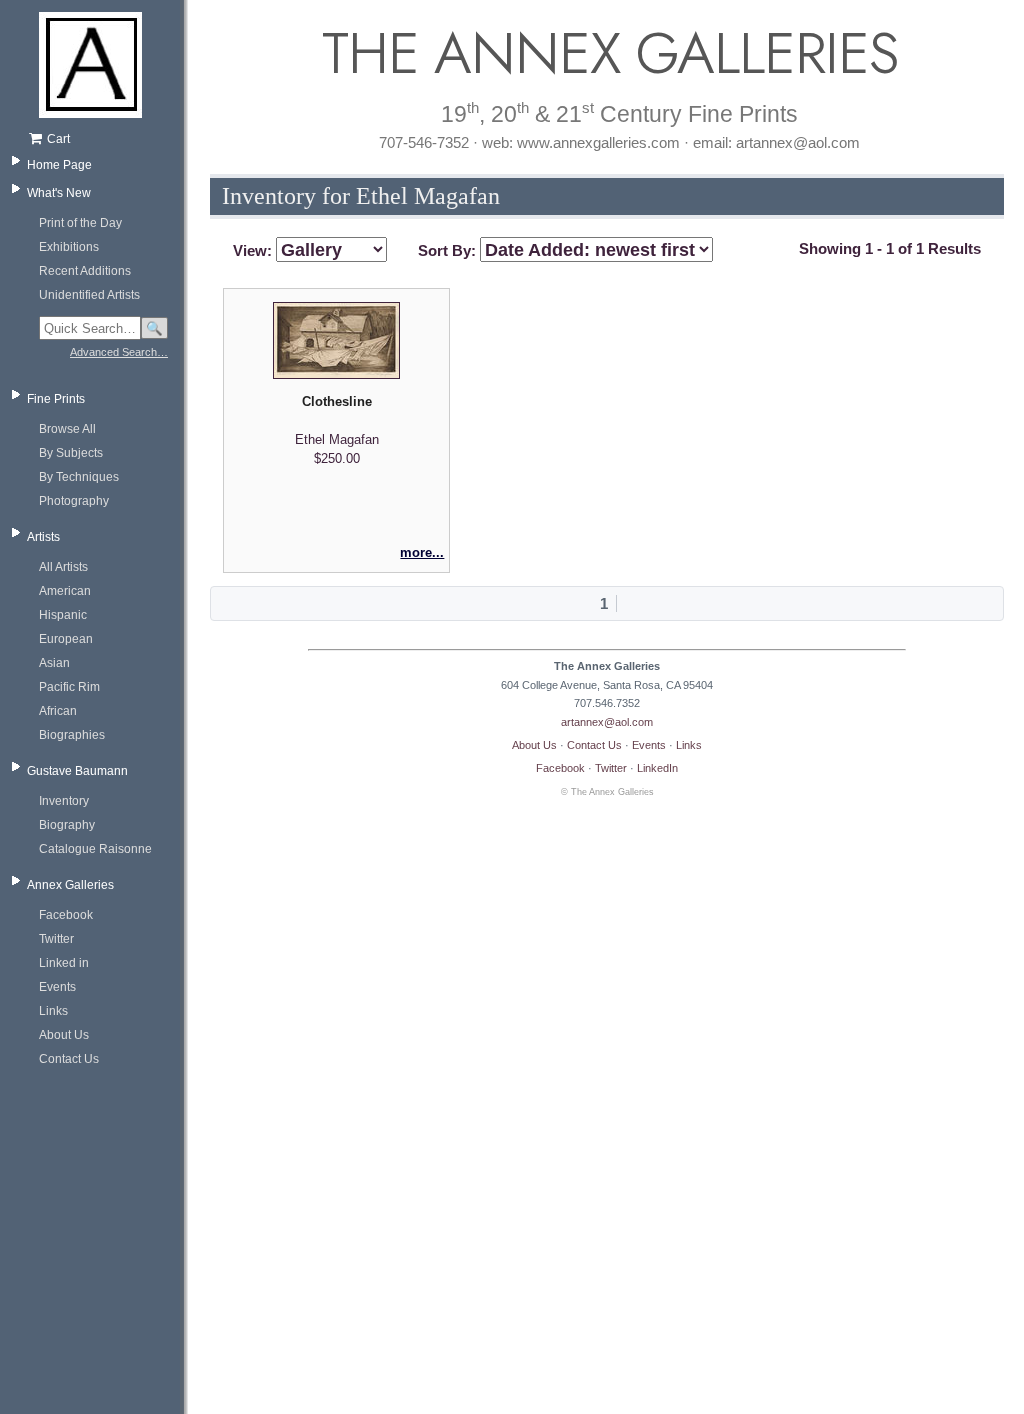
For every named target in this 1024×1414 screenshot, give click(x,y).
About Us (64, 1035)
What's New (59, 193)
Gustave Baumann (77, 771)
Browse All (67, 429)
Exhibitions (69, 247)
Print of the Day (80, 223)
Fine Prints (56, 399)
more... (422, 552)
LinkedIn (657, 768)
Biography (67, 825)
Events (57, 987)
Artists (43, 537)
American (65, 591)
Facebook (66, 915)
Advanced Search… (119, 352)
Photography (74, 501)
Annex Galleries (70, 885)
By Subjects (71, 453)
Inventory (64, 801)
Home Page (59, 165)
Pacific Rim (69, 687)
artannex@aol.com (607, 722)
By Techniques (79, 477)
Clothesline (337, 401)
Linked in (64, 963)
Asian (54, 663)
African (58, 711)
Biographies (72, 735)
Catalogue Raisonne (95, 849)
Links (53, 1011)
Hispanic (63, 615)
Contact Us (69, 1059)
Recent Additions (85, 271)
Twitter (56, 939)
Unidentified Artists (89, 295)
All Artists (63, 567)
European (66, 639)
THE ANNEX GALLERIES (607, 53)
